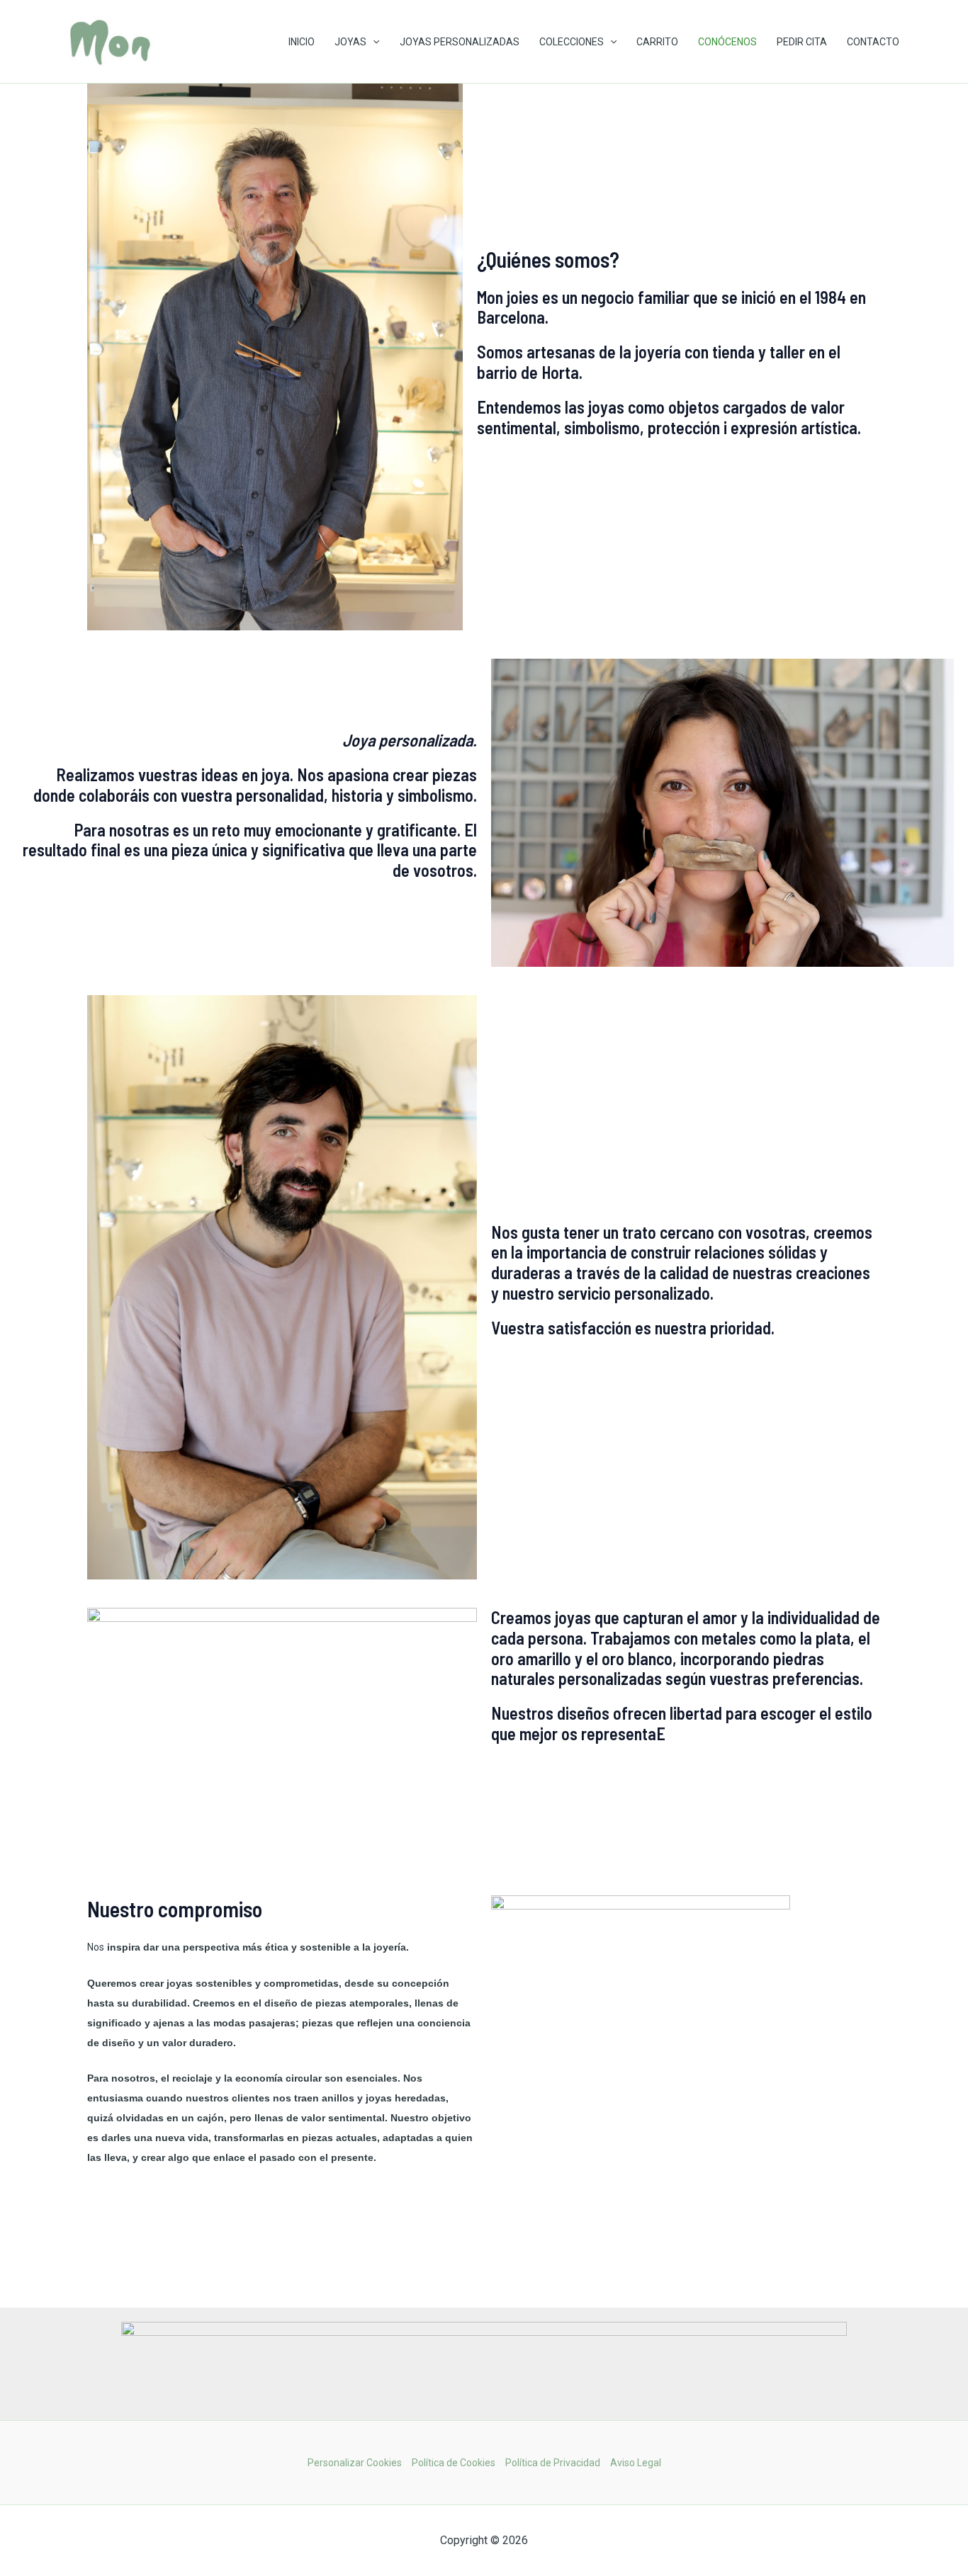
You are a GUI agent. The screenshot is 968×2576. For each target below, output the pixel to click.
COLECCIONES (572, 42)
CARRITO (657, 42)
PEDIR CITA (802, 42)
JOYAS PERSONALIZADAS (460, 42)
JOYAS (350, 42)
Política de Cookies (454, 2463)
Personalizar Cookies (355, 2463)
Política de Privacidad (553, 2463)
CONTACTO (873, 42)
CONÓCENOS (727, 42)
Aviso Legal (636, 2463)
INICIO (302, 42)
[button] (373, 42)
